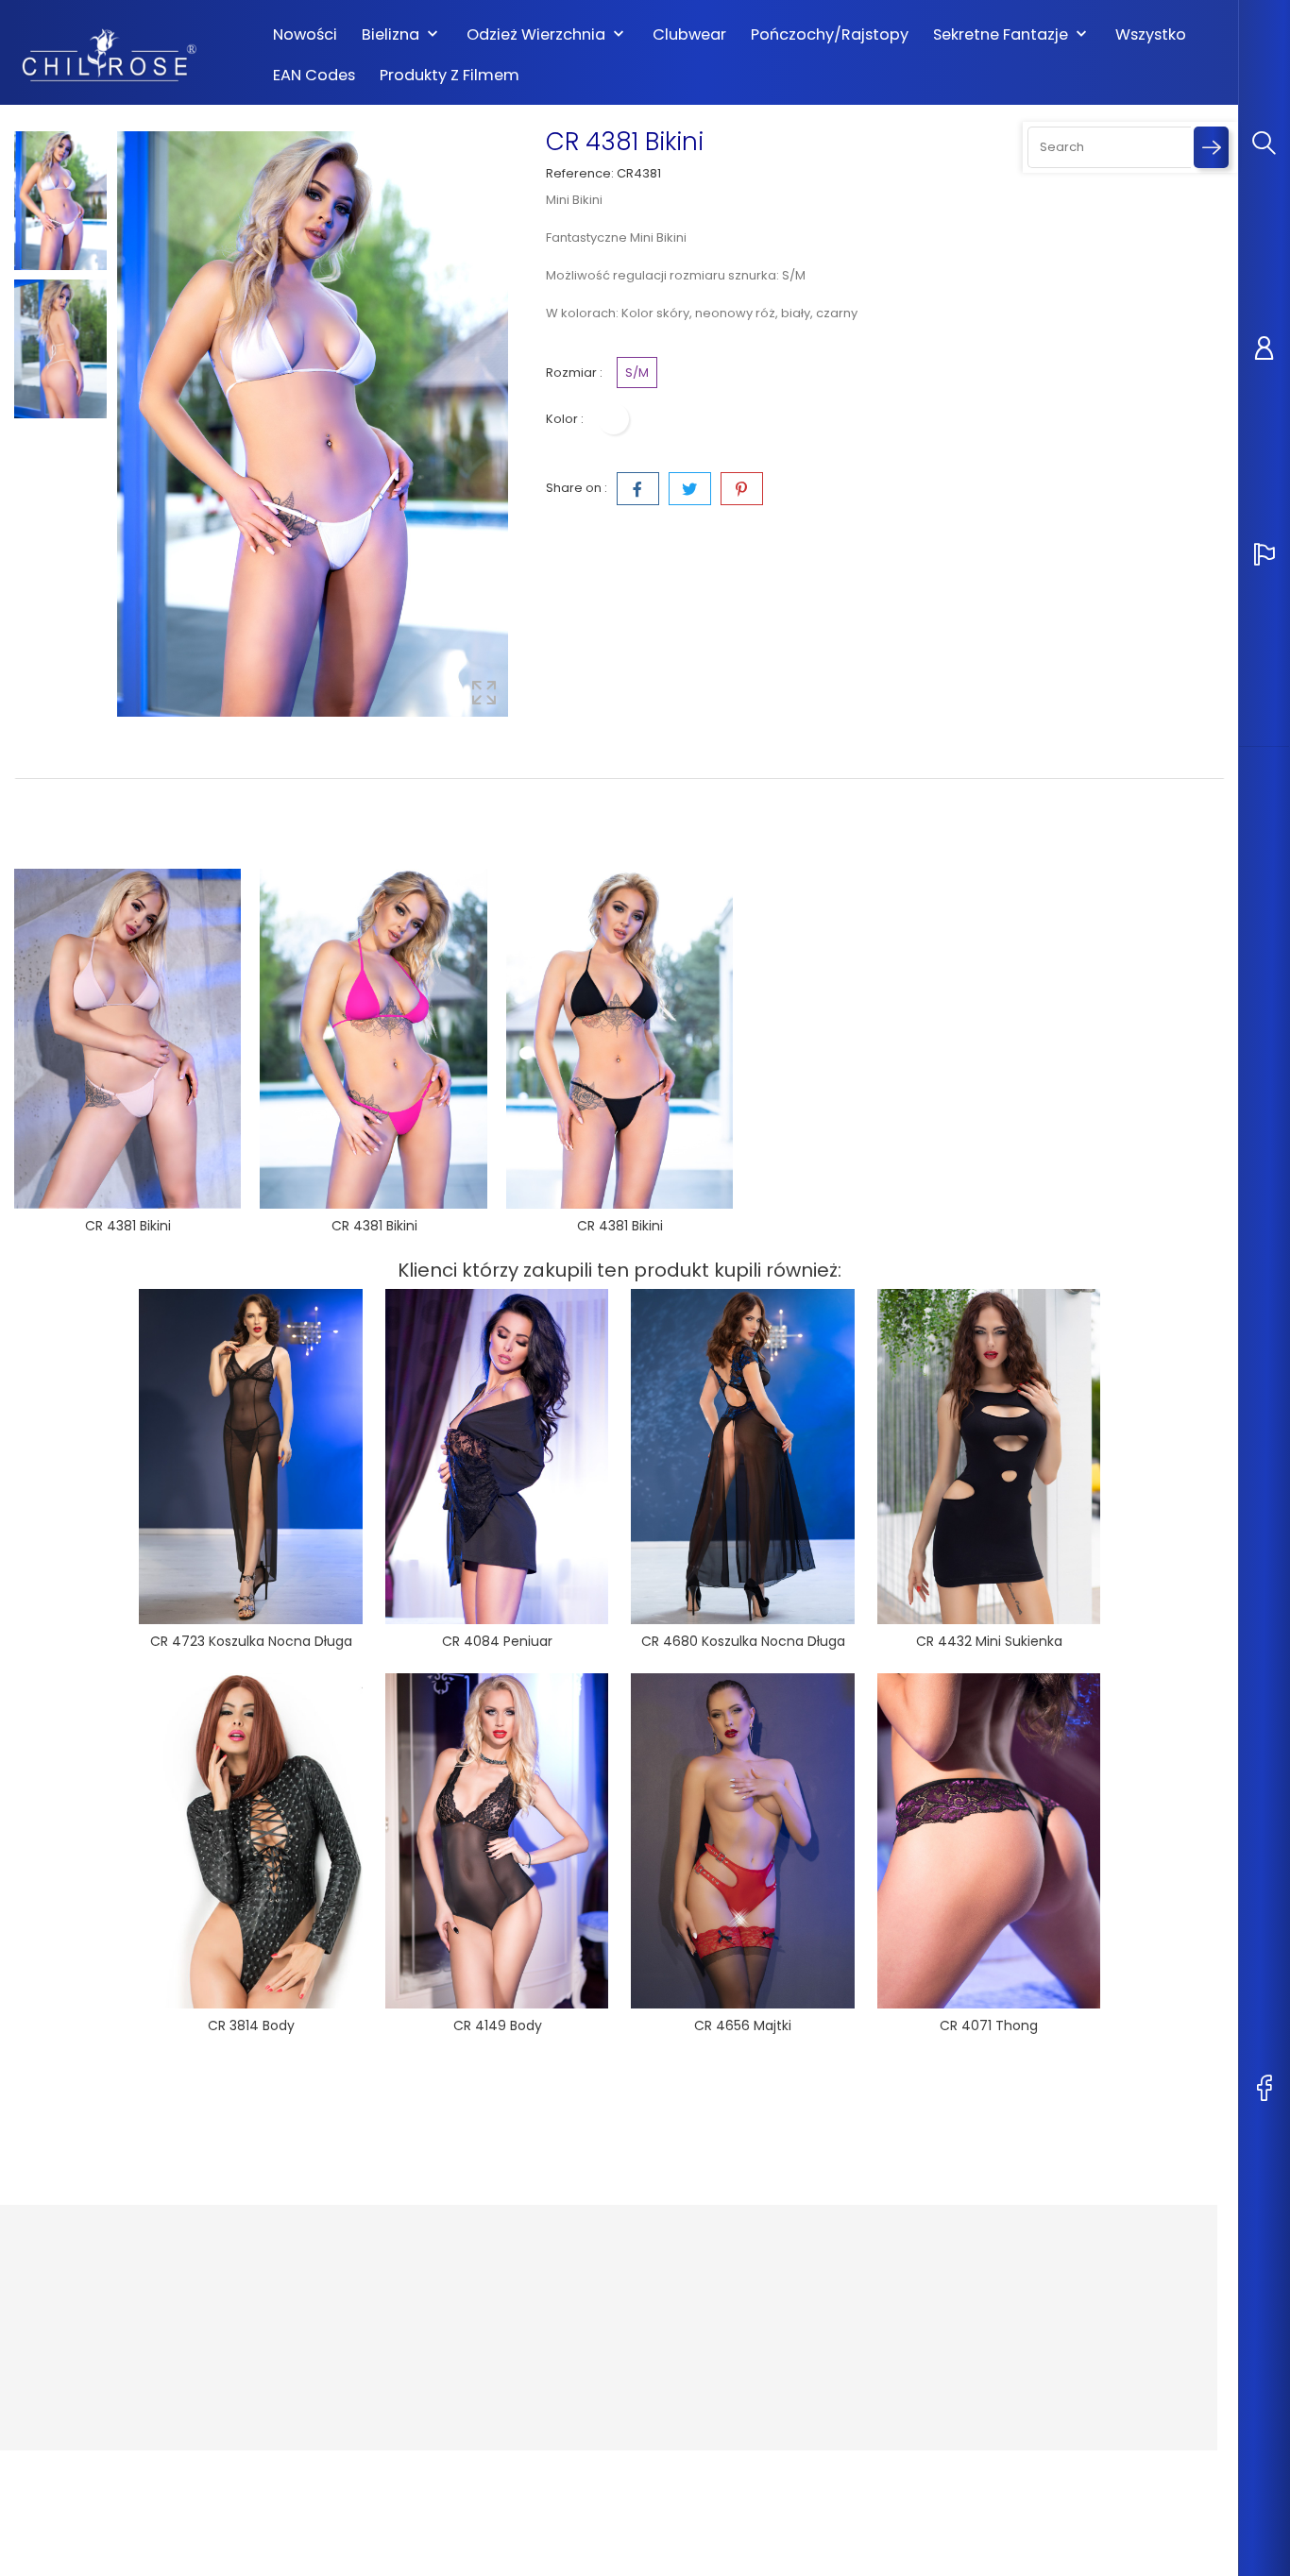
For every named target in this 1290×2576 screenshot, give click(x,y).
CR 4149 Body (498, 2025)
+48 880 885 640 (87, 2387)
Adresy (740, 2385)
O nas (535, 2328)
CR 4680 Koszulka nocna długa (743, 1641)
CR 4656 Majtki (743, 2025)
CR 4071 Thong (989, 2025)
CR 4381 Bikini (128, 1226)
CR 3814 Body (251, 2025)
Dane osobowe (766, 2281)
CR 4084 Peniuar (497, 1641)
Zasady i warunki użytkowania (569, 2366)
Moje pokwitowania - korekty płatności (807, 2347)
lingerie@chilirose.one (108, 2416)
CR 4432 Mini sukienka (989, 1641)
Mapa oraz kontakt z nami (597, 2404)
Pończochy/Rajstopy (830, 35)
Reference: (580, 173)
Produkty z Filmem (450, 76)
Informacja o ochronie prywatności (586, 2290)
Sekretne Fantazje (1012, 35)
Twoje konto (770, 2242)
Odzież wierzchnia (547, 35)
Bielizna (402, 35)
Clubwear (689, 35)
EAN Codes (314, 76)
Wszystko (1151, 35)
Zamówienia (757, 2309)
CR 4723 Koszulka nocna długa (251, 1641)
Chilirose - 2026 (66, 2469)
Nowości (305, 35)
